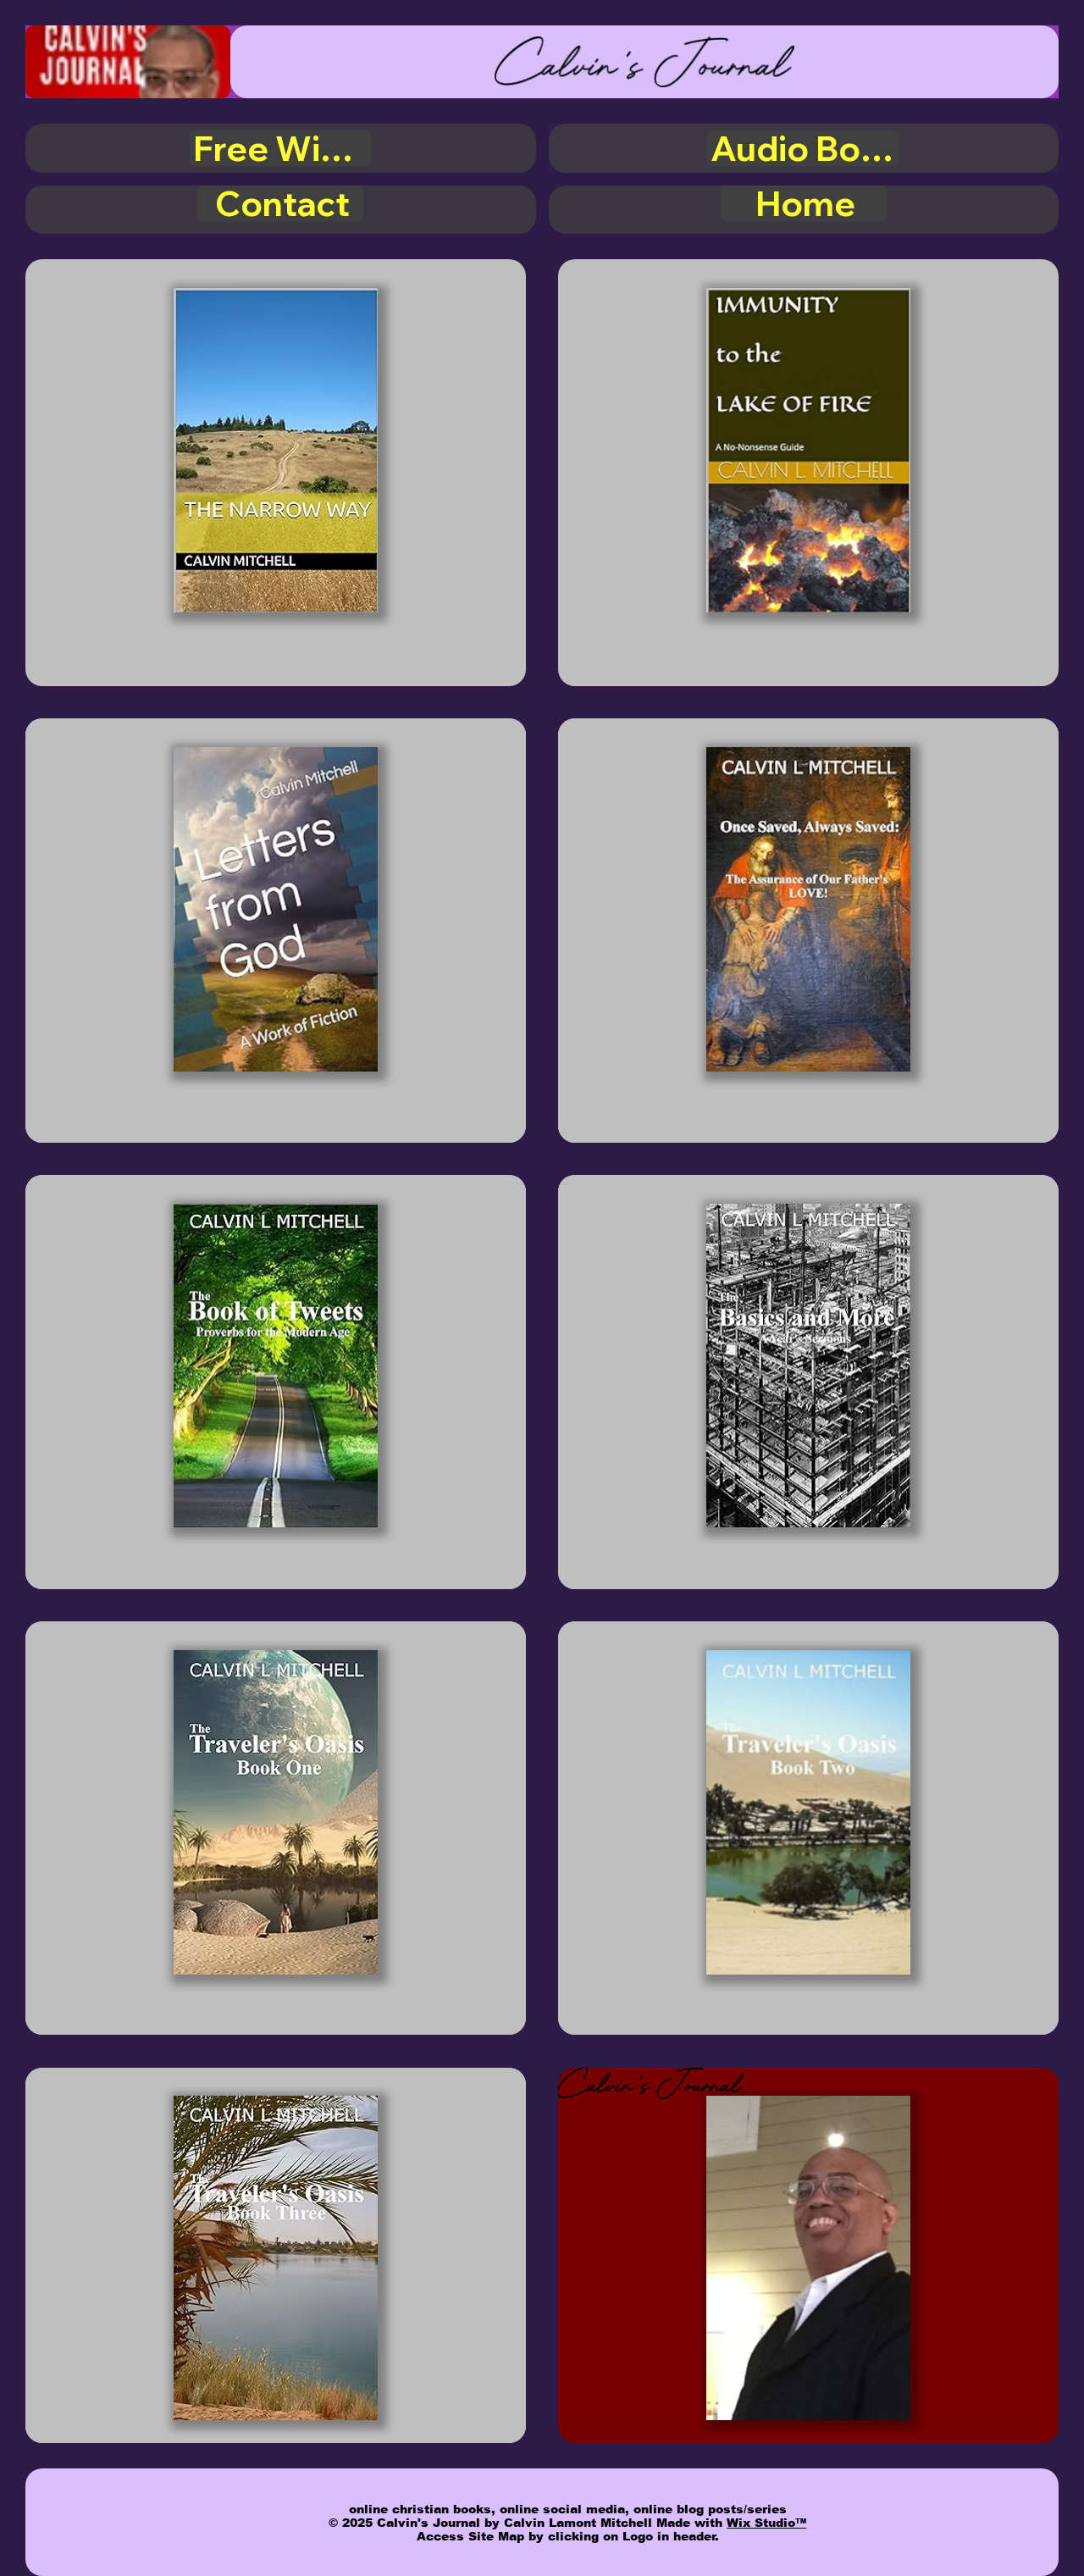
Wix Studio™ (766, 2523)
